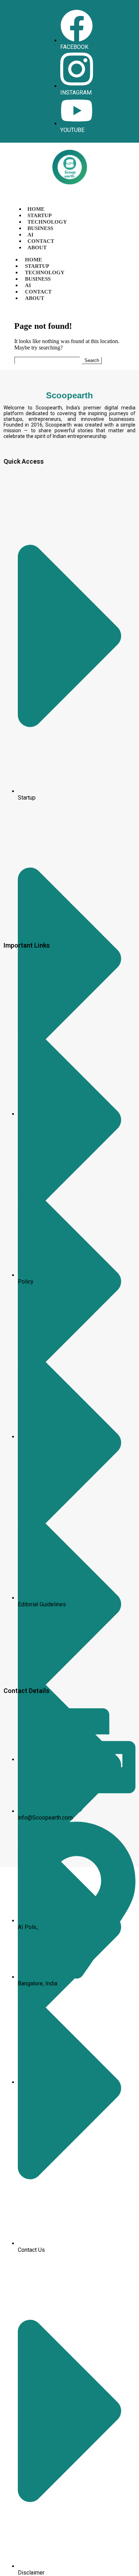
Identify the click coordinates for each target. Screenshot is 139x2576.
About (37, 248)
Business (40, 228)
